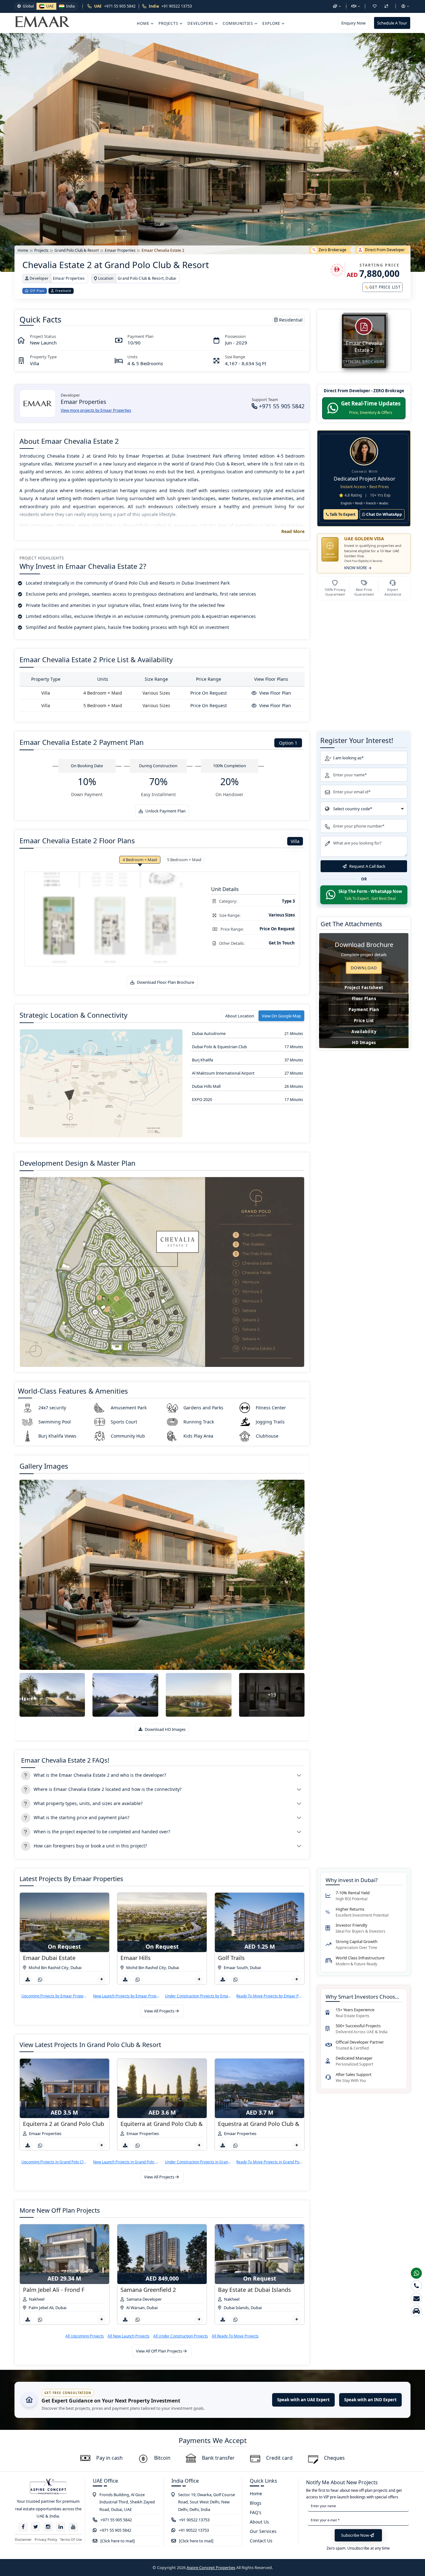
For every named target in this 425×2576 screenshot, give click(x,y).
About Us (259, 2522)
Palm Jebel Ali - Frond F (54, 2290)
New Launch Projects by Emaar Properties (126, 1996)
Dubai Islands (236, 2308)
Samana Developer (144, 2299)
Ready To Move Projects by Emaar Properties (269, 1996)
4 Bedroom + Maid (140, 860)
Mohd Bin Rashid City (49, 1968)
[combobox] (364, 809)
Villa (295, 841)
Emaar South (236, 1968)
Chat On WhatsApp (384, 514)
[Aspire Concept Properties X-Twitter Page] (36, 2527)
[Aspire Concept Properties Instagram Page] (48, 2527)
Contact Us (261, 2541)
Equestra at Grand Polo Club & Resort (268, 2124)
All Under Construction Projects (181, 2336)
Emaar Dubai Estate (49, 1958)
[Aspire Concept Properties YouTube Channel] (73, 2527)
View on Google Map (281, 1016)
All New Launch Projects (129, 2336)
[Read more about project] (101, 1979)
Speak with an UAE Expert (303, 2400)
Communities (239, 23)
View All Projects (160, 2011)
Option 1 (288, 743)
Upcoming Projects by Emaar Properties (55, 1996)
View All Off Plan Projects (159, 2351)
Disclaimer (23, 2539)
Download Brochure (364, 945)
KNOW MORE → (358, 568)
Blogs (256, 2503)
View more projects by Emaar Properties (96, 410)
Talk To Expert (342, 514)
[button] (337, 6)
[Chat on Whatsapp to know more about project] (40, 1979)
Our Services (263, 2531)
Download (364, 968)
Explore (272, 23)
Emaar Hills (136, 1958)
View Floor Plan (274, 693)
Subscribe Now (355, 2535)
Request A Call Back (367, 866)
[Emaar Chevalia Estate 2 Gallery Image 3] (125, 1695)
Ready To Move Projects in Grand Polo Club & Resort (269, 2162)
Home (144, 23)
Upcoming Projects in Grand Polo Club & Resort (55, 2162)
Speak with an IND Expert (370, 2400)
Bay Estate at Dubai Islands (254, 2290)
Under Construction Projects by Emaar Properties (198, 1996)
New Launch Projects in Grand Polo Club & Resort (126, 2162)
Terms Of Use (71, 2539)
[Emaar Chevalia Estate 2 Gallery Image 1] (162, 1575)
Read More (293, 531)
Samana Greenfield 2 (148, 2290)
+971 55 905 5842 (281, 406)
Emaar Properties (45, 2133)
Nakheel (37, 2299)
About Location (240, 1016)
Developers (201, 23)
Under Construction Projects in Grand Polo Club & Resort (198, 2162)
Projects (169, 23)
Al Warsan (135, 2308)
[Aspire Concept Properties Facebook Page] (23, 2527)
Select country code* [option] (353, 809)
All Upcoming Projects (85, 2336)
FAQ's (256, 2512)
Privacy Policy (46, 2539)
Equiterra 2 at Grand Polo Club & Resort (76, 2124)
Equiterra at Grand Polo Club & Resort (171, 2124)
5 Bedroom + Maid (184, 860)
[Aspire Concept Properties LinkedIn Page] (61, 2527)
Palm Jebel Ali (41, 2308)
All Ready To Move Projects (235, 2336)
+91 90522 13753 (194, 2520)
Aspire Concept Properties (211, 2568)
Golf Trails (231, 1958)
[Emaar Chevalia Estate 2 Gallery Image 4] (199, 1695)
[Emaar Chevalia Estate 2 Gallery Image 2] (52, 1695)
